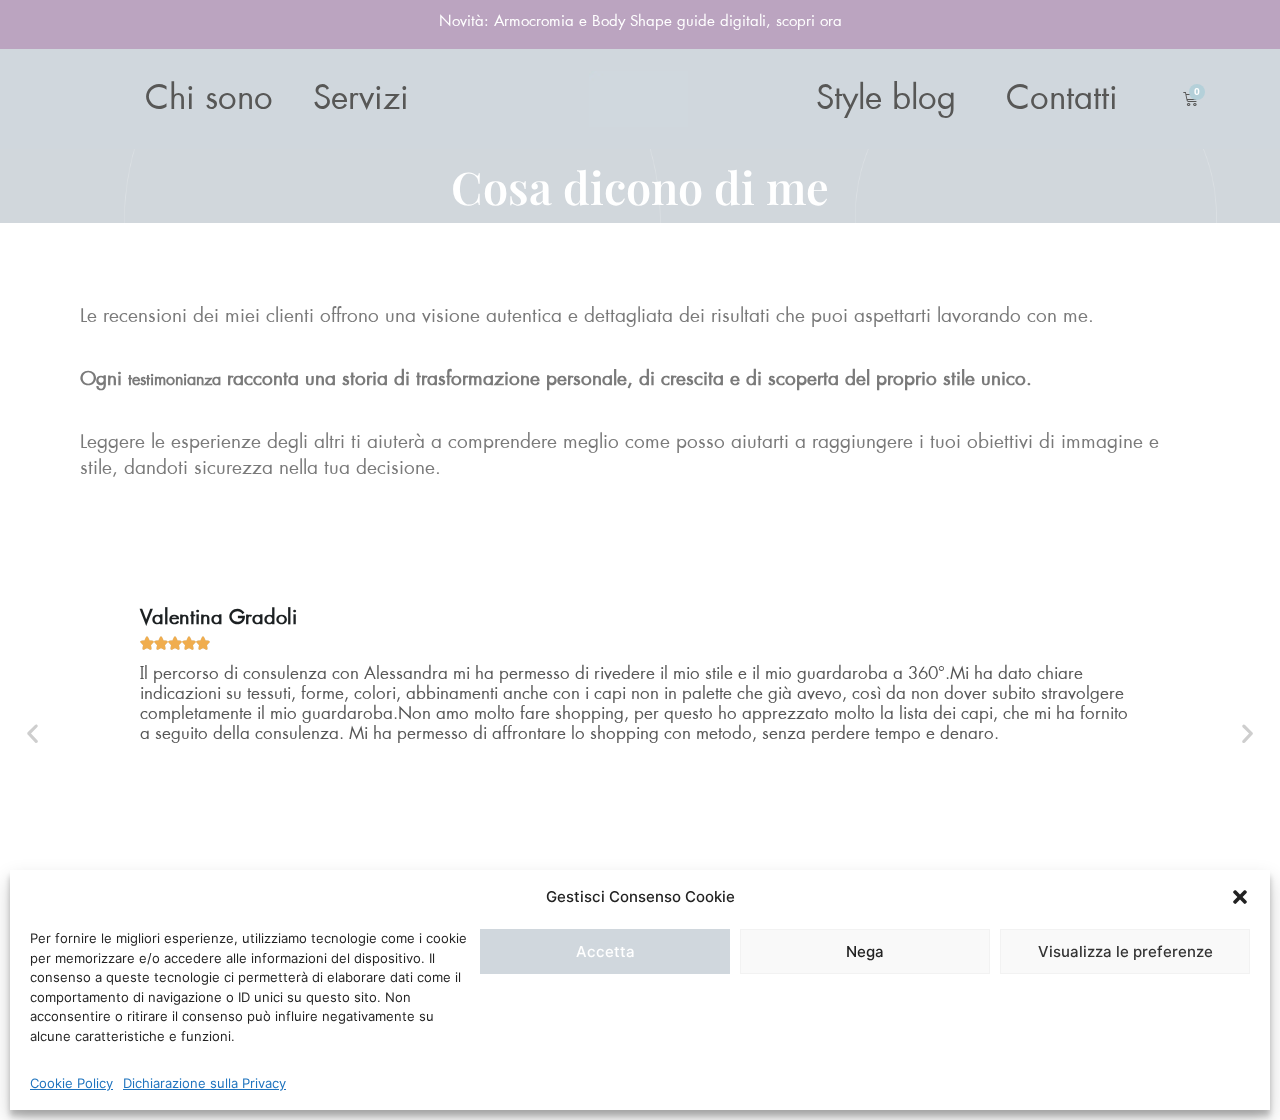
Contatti (1062, 99)
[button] (1240, 897)
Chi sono (209, 99)
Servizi (361, 99)
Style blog (886, 99)
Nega (865, 951)
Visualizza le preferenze (1125, 951)
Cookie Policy (71, 1083)
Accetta (605, 951)
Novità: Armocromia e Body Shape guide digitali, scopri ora (640, 21)
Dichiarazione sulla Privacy (204, 1083)
